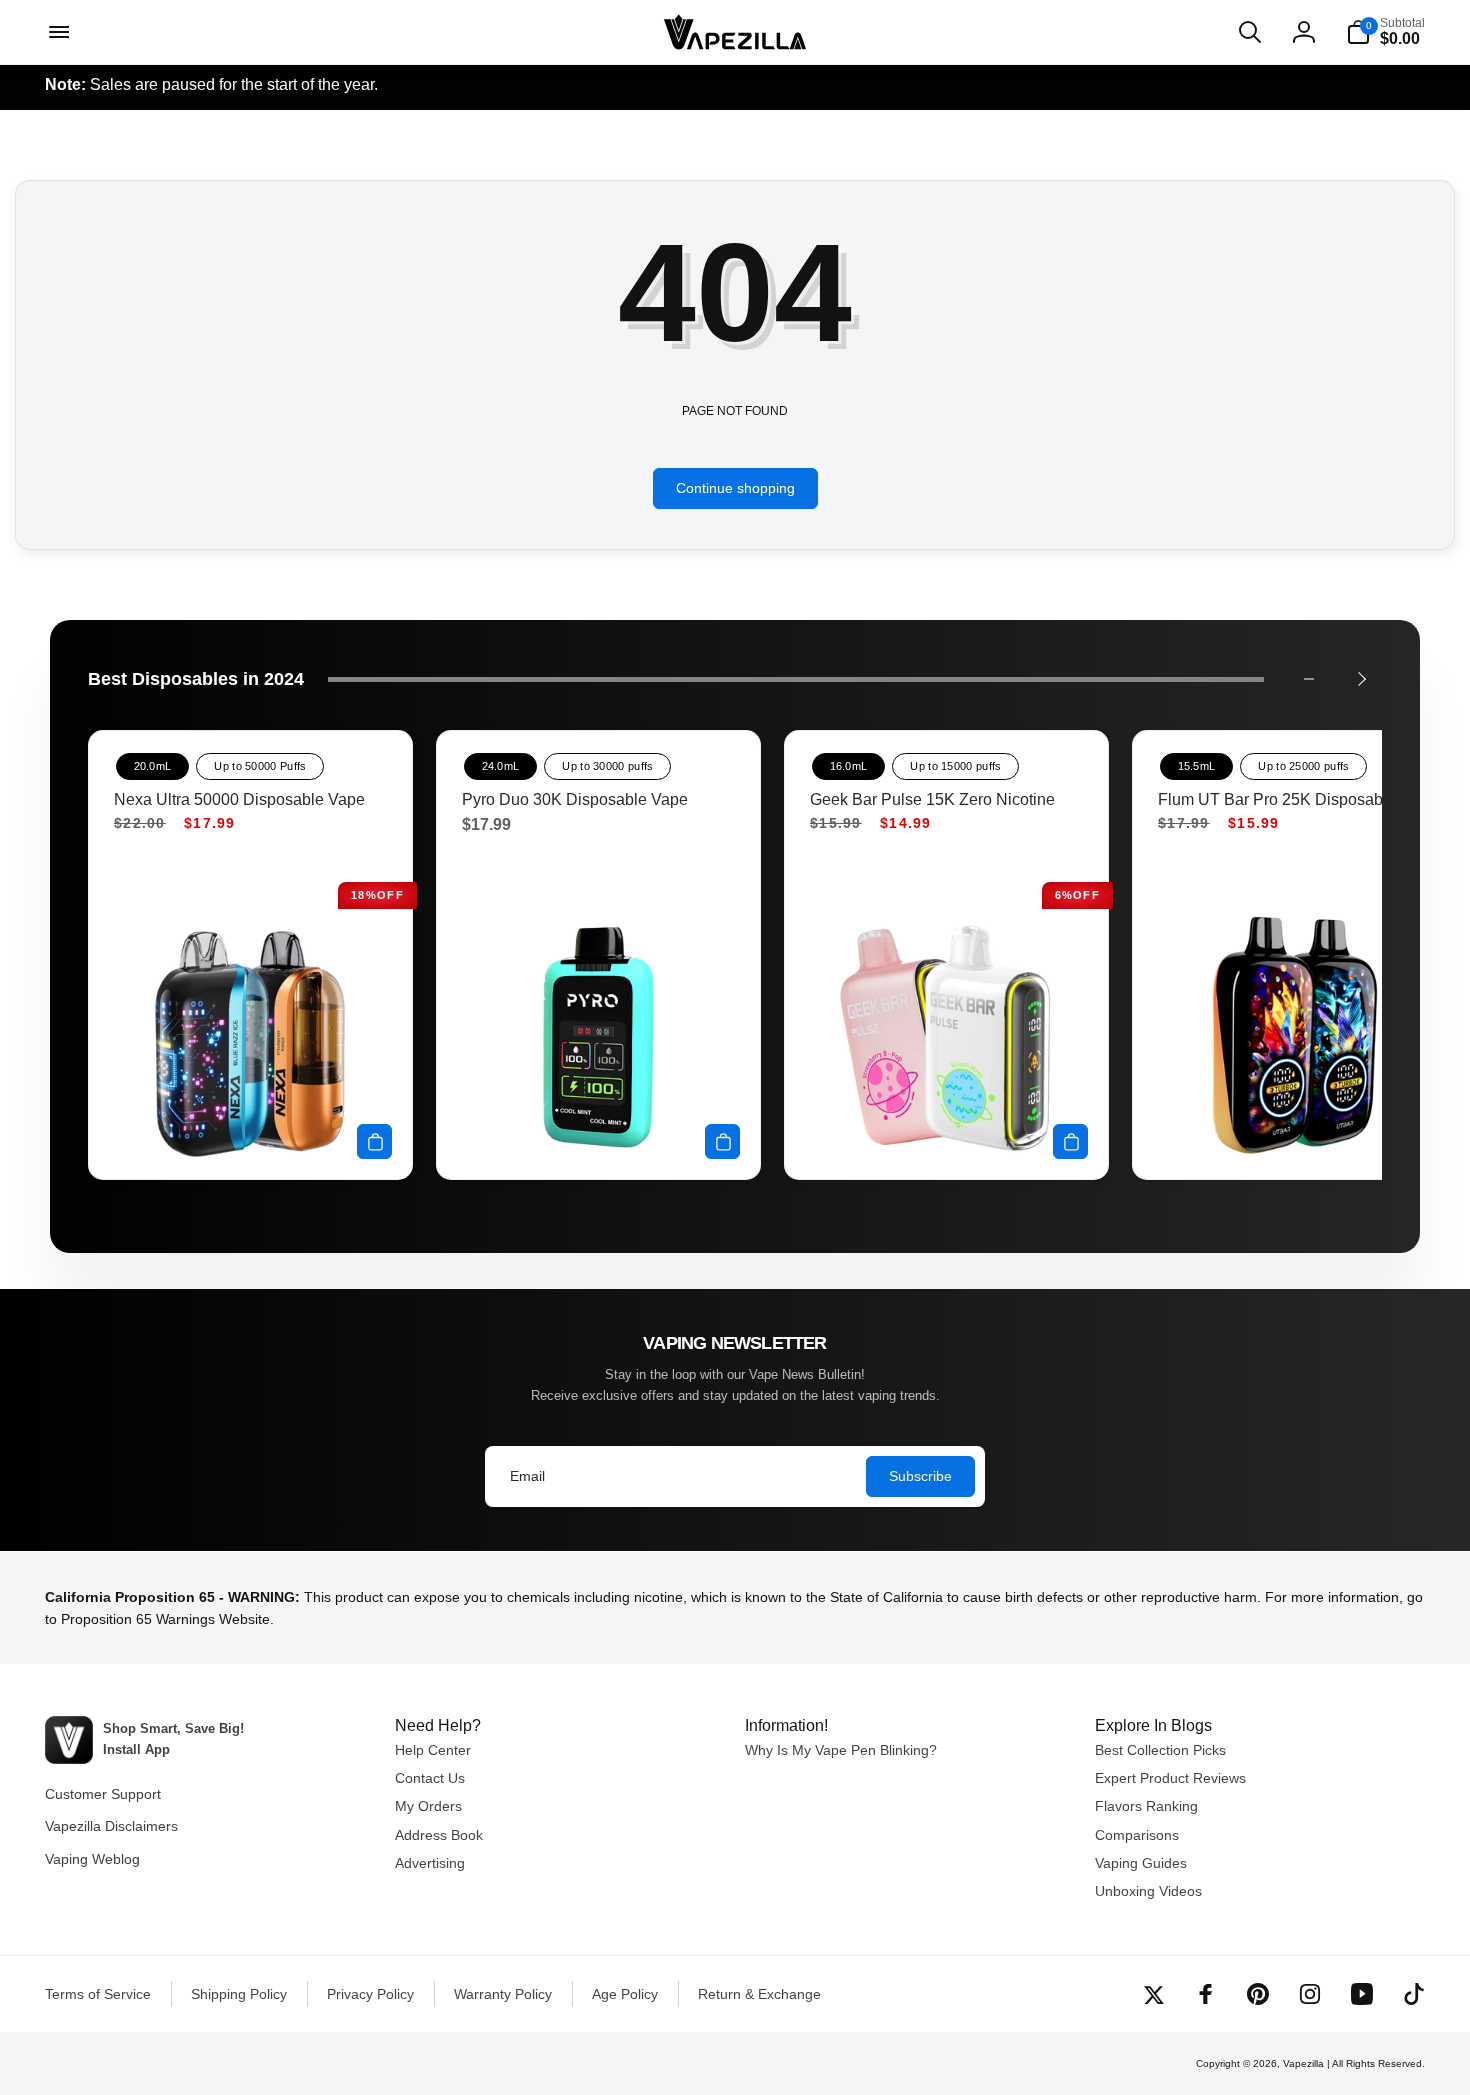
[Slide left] (1309, 679)
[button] (57, 32)
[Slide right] (1361, 679)
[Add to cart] (374, 1141)
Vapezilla (1303, 2063)
